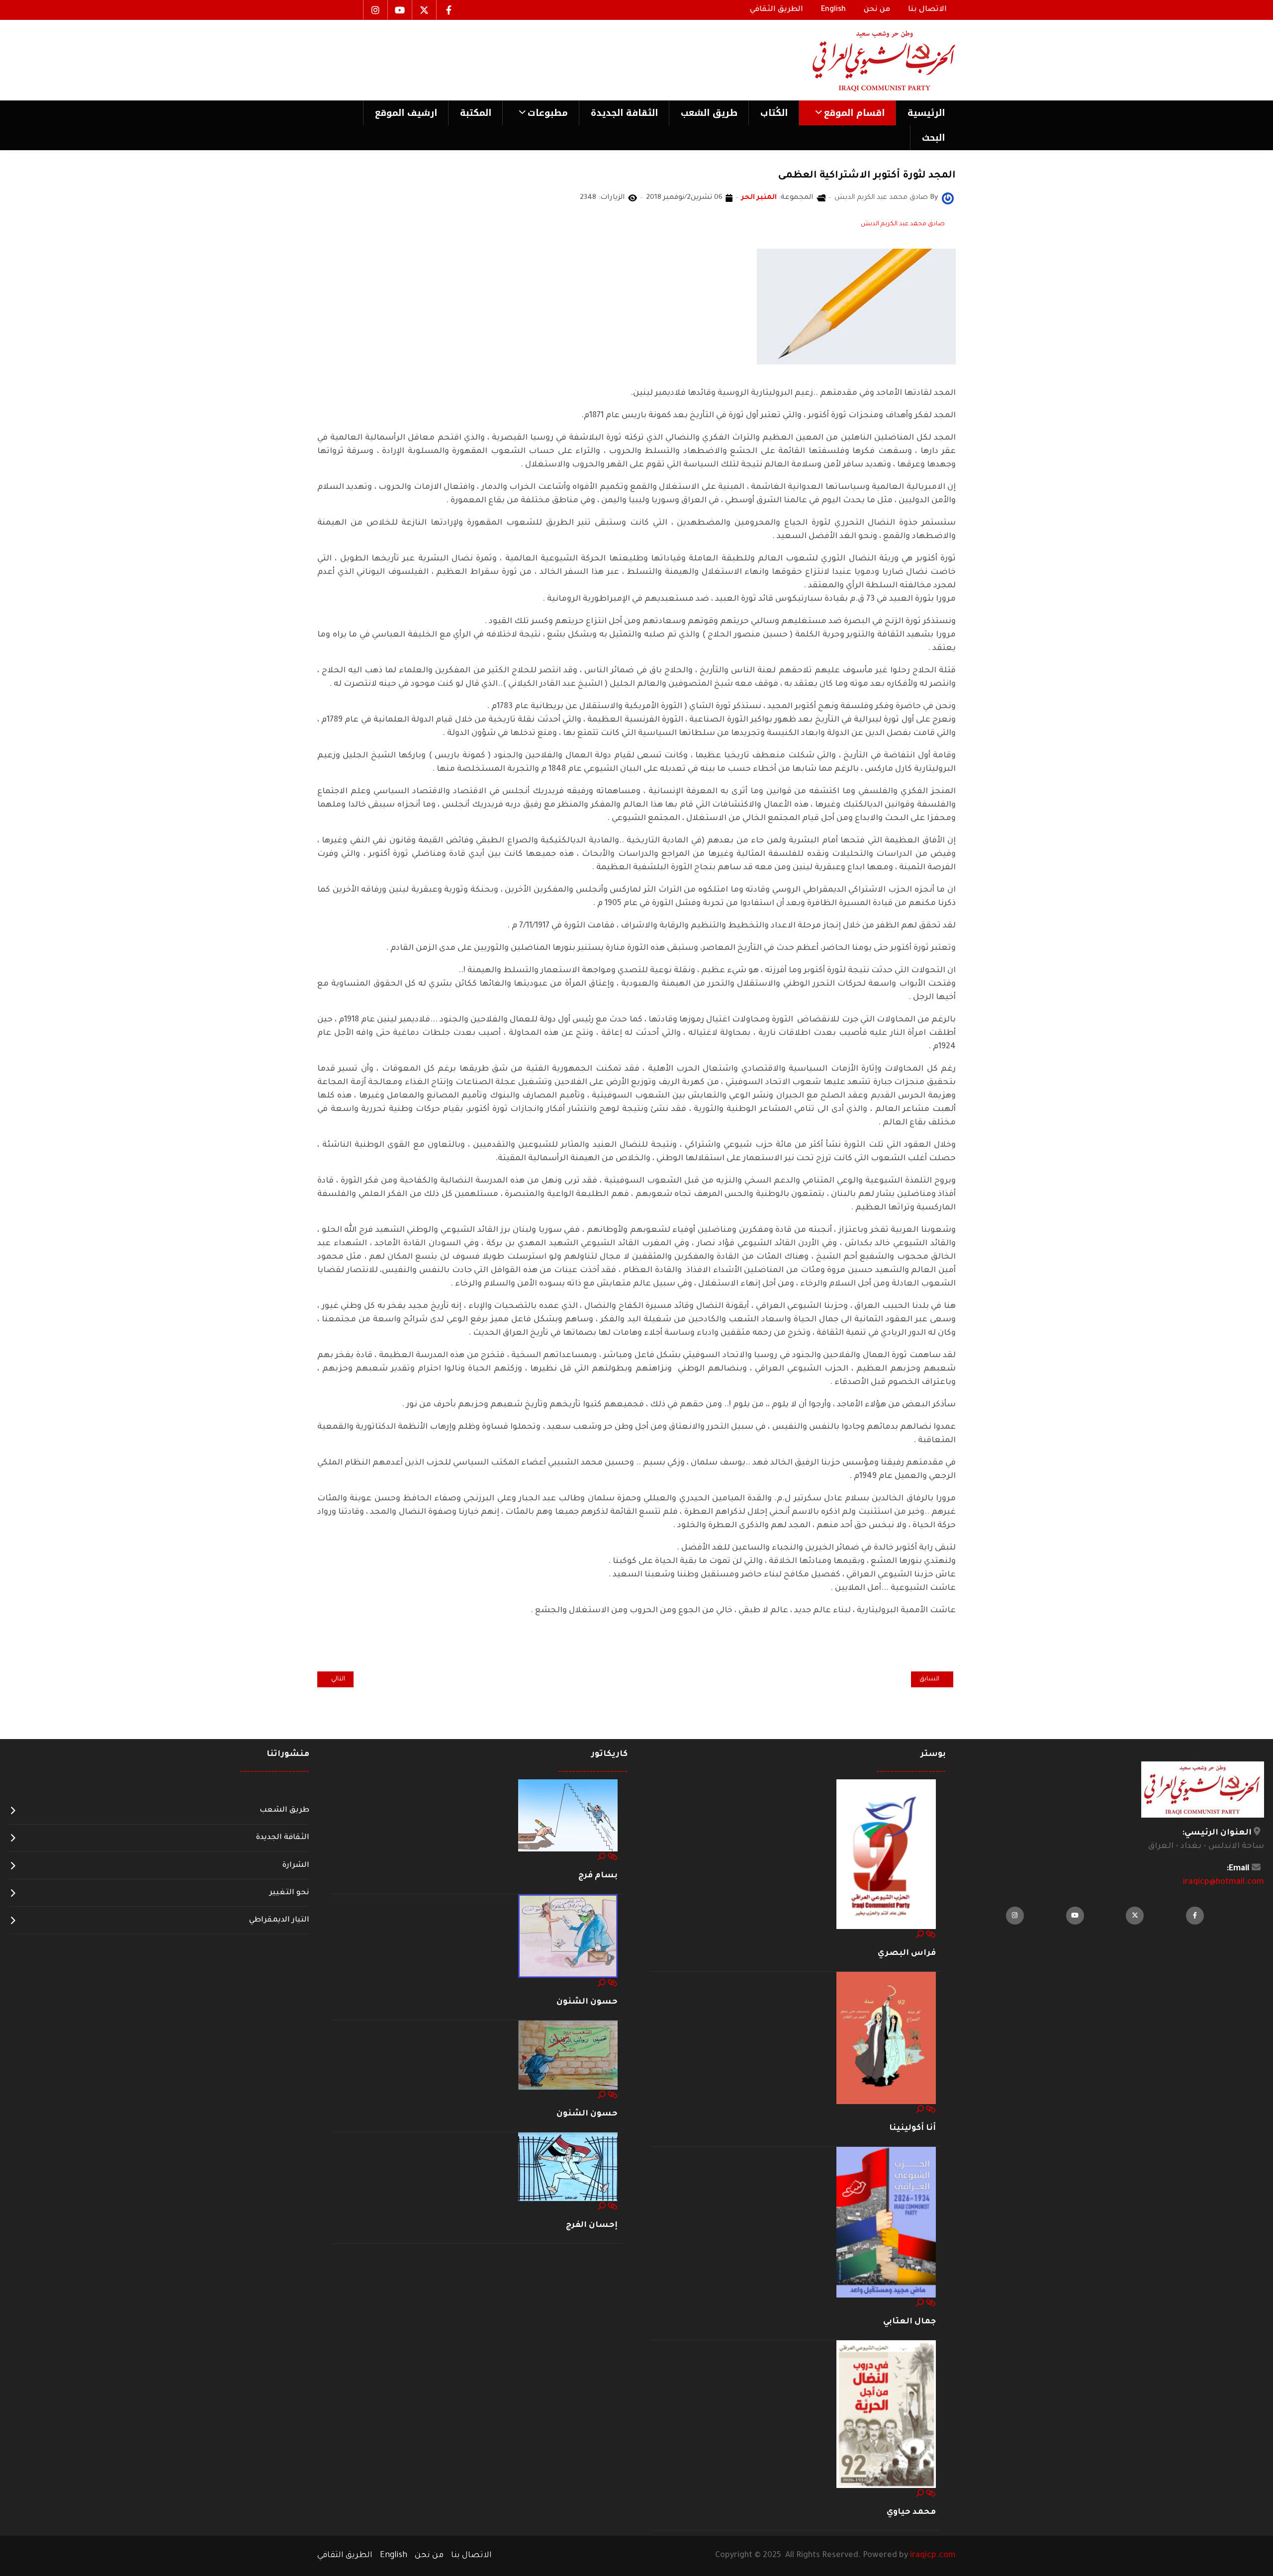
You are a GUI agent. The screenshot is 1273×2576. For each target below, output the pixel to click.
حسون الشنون (587, 2002)
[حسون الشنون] (568, 1936)
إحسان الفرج (592, 2225)
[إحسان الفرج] (568, 2167)
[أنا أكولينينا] (886, 2038)
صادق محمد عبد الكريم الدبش (903, 224)
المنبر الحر (759, 198)
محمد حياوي (911, 2512)
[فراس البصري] (886, 1854)
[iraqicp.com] (870, 60)
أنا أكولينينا (912, 2128)
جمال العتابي (909, 2322)
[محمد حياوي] (886, 2415)
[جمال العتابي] (886, 2223)
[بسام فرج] (568, 1816)
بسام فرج (598, 1876)
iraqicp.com (933, 2556)
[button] (847, 113)
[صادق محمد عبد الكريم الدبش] (948, 199)
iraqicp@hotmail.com (1224, 1882)
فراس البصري (907, 1953)
